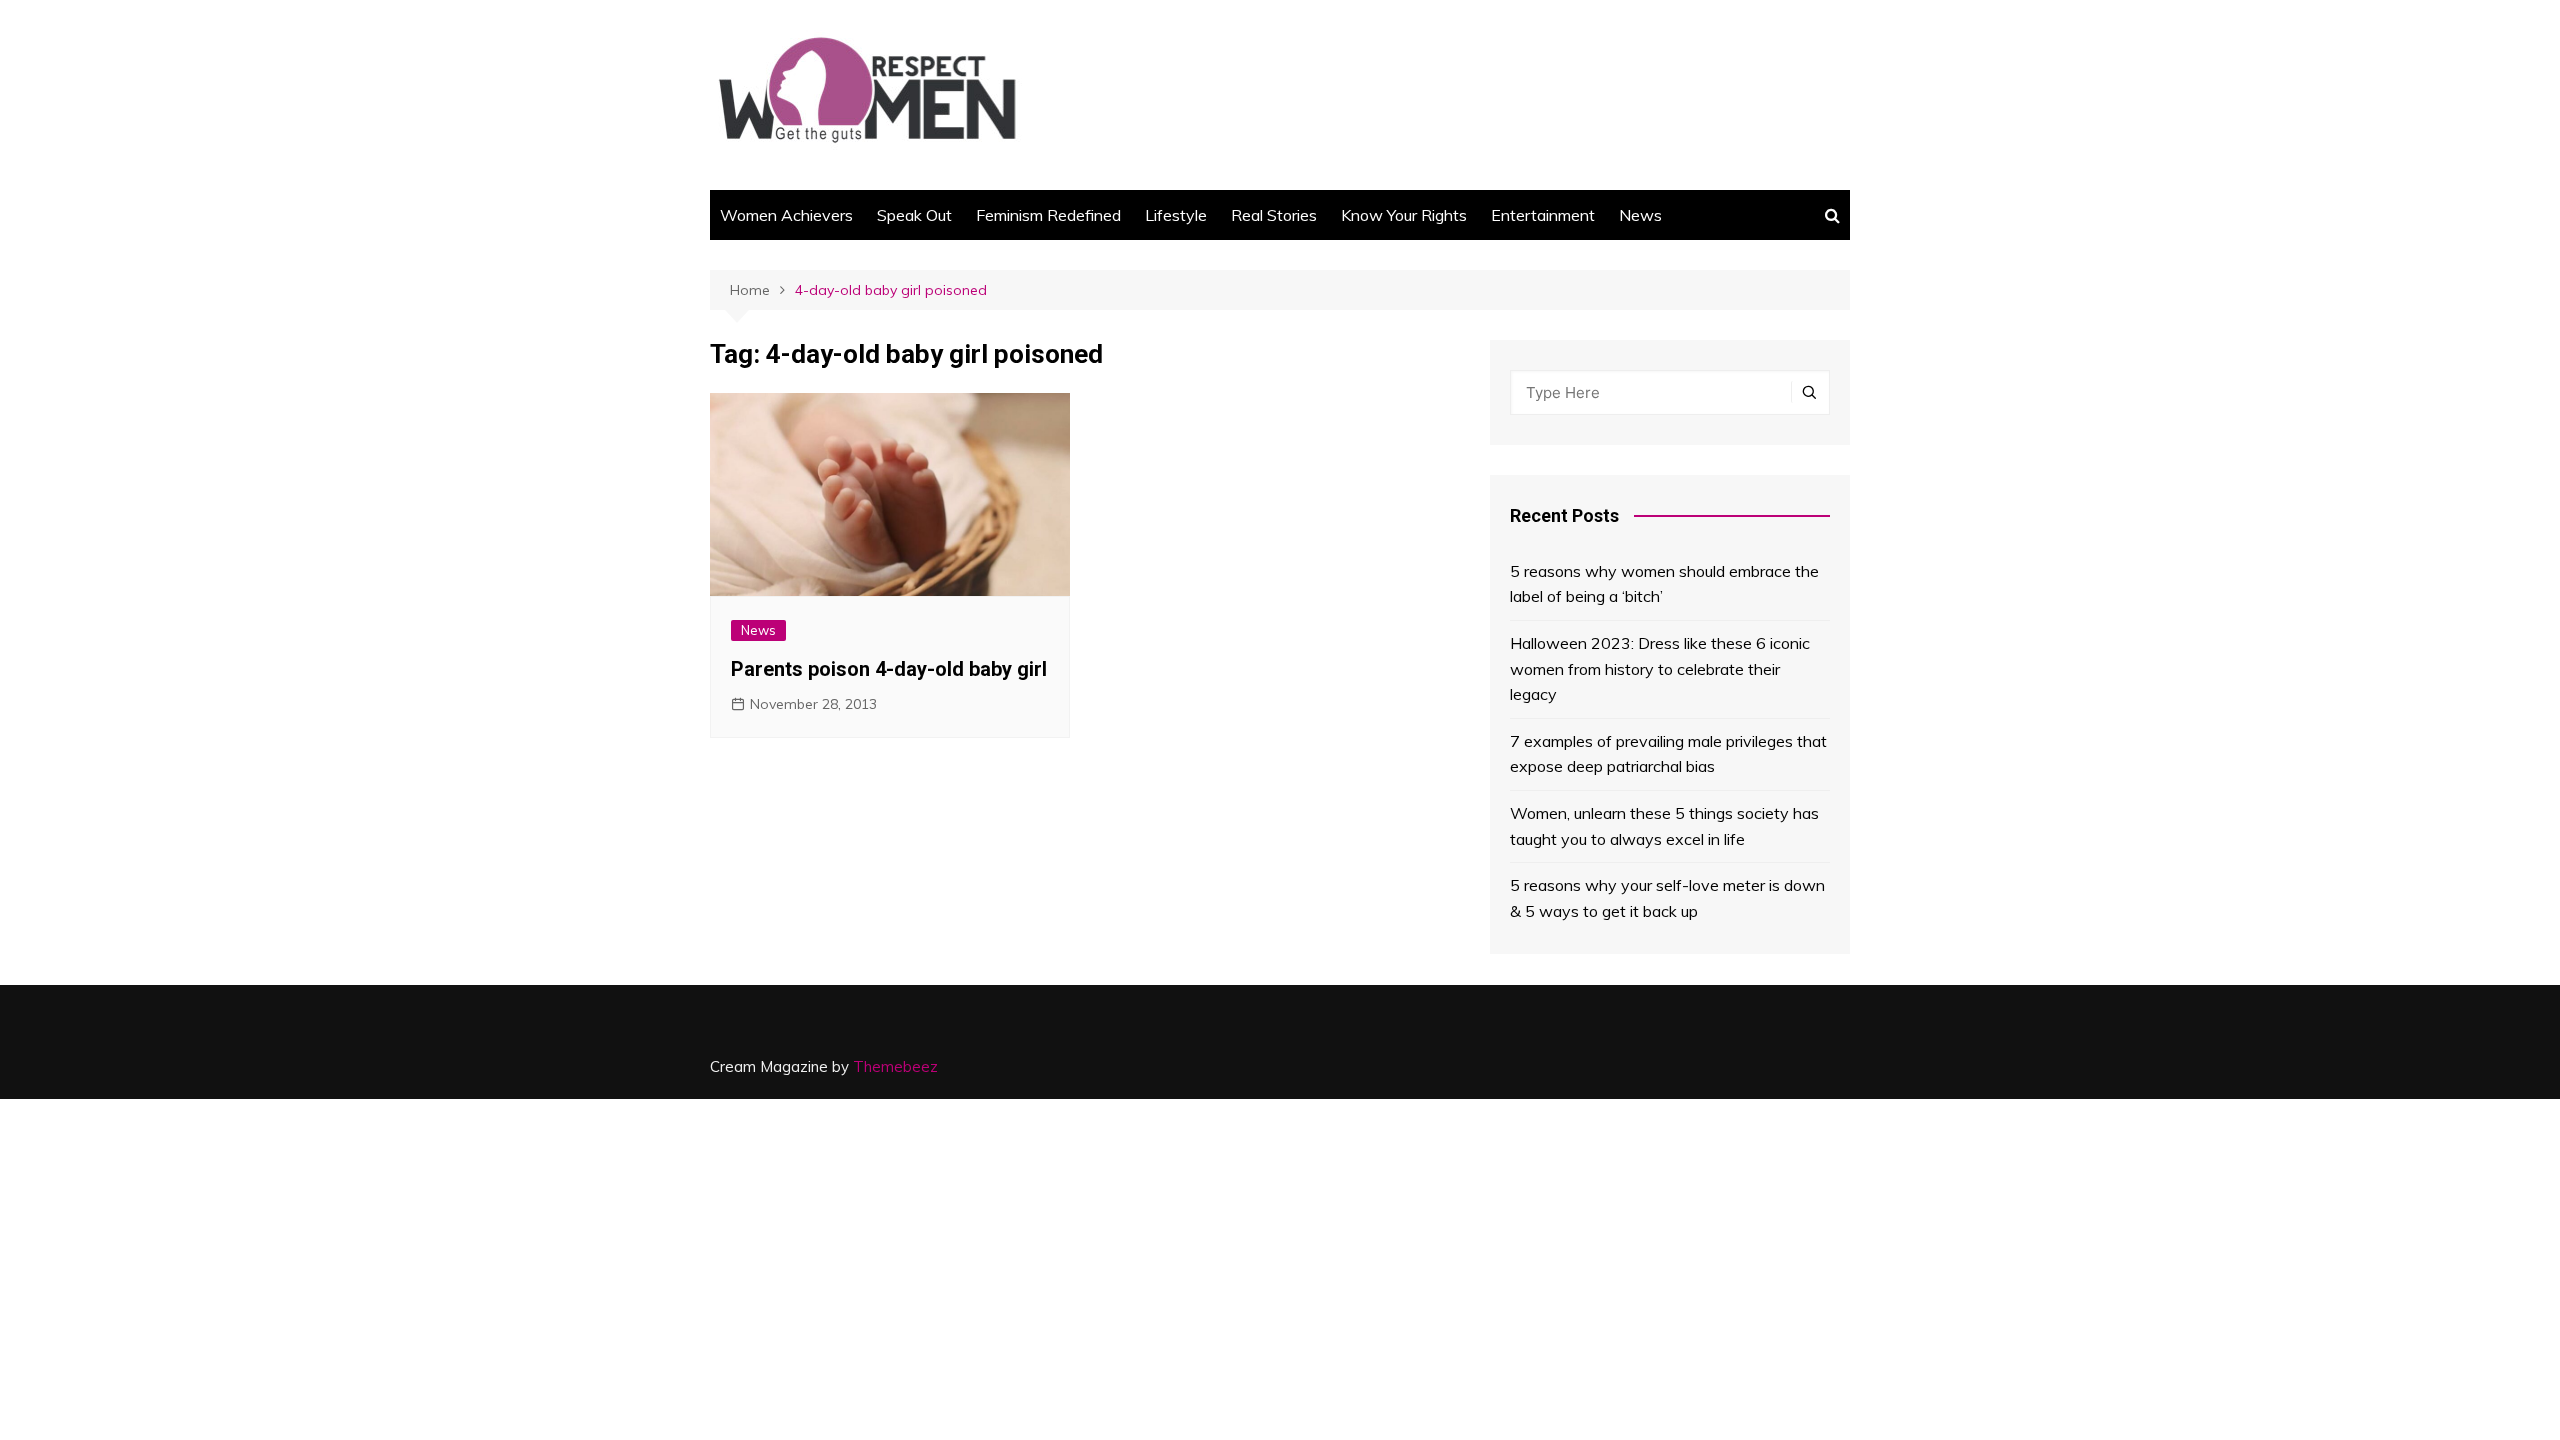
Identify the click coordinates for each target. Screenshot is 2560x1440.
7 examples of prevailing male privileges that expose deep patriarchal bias (1668, 754)
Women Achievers (786, 215)
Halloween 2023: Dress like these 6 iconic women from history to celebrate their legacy (1660, 668)
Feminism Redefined (1048, 215)
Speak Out (914, 215)
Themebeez (895, 1066)
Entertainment (1543, 215)
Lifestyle (1176, 215)
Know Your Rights (1404, 215)
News (1640, 215)
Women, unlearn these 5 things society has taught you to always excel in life (1664, 826)
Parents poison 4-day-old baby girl (889, 669)
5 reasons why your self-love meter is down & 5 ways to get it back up (1667, 898)
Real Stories (1274, 215)
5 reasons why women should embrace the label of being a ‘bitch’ (1664, 584)
